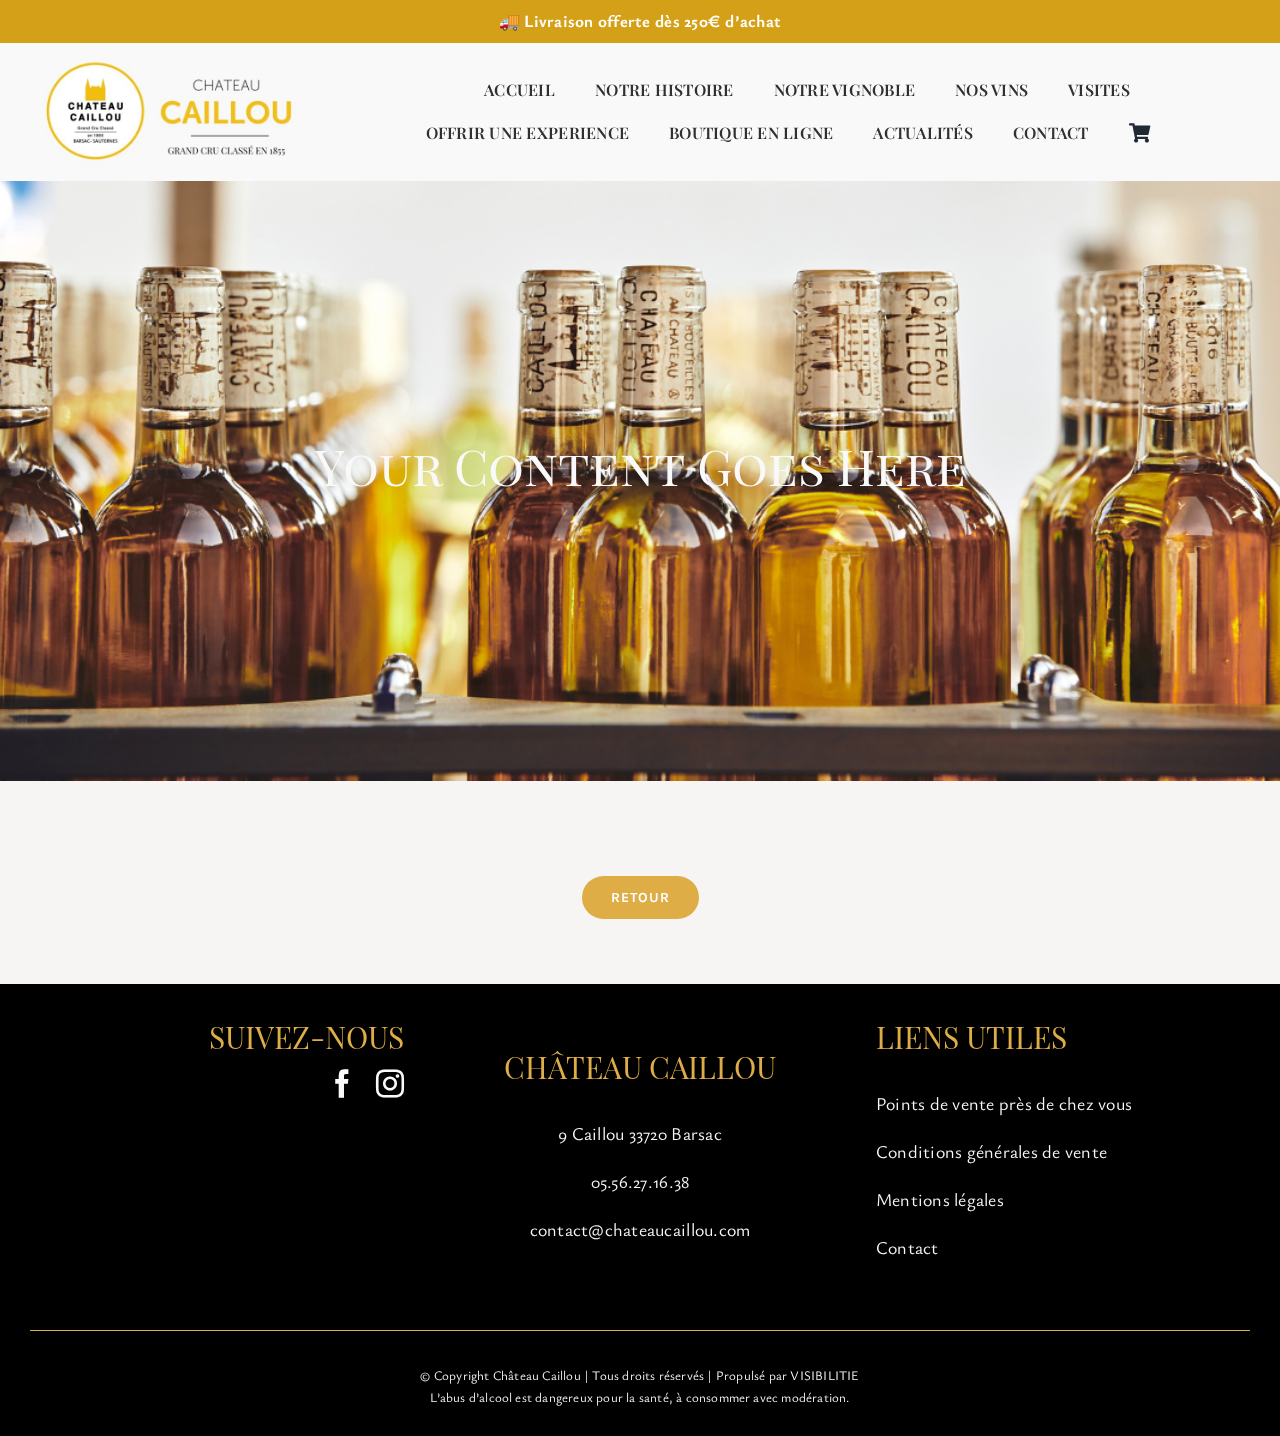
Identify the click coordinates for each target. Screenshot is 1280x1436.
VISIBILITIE (824, 1375)
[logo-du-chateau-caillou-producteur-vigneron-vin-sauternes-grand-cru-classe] (164, 65)
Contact (907, 1247)
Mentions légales (940, 1199)
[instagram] (390, 1084)
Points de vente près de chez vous (1004, 1103)
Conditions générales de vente (991, 1151)
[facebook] (342, 1084)
